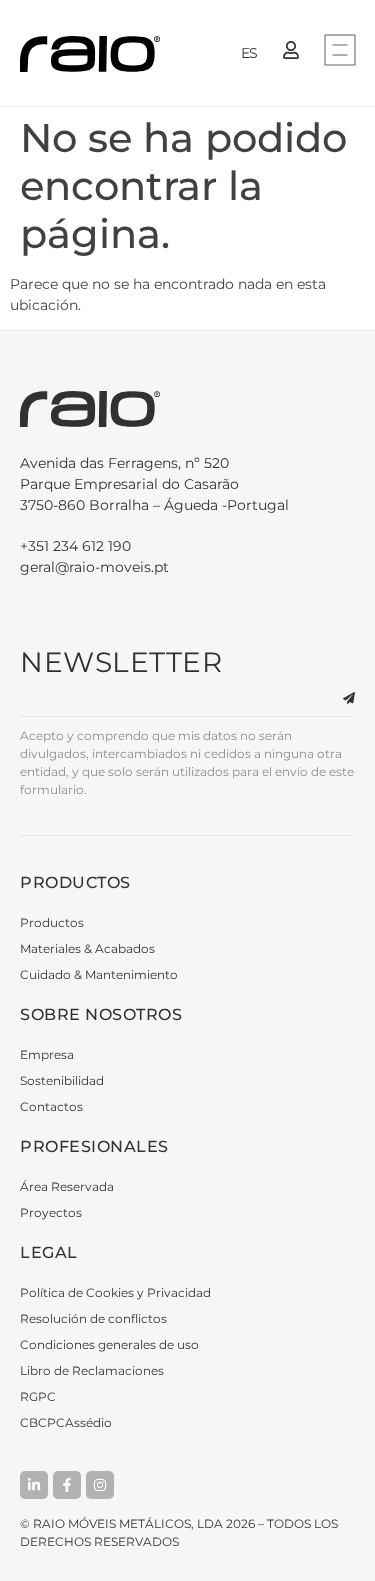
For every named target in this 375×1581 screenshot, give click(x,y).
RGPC (38, 1396)
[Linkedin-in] (34, 1485)
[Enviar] (337, 699)
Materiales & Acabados (87, 948)
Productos (52, 922)
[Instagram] (100, 1485)
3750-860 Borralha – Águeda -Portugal (154, 484)
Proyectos (51, 1212)
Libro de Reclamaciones (92, 1370)
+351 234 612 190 (75, 546)
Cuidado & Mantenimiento (99, 974)
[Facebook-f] (67, 1485)
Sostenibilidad (62, 1080)
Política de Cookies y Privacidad (115, 1292)
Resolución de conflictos (93, 1318)
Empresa (47, 1054)
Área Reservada (67, 1186)
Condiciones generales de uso (109, 1344)
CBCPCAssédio (66, 1422)
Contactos (51, 1106)
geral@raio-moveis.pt (94, 567)
